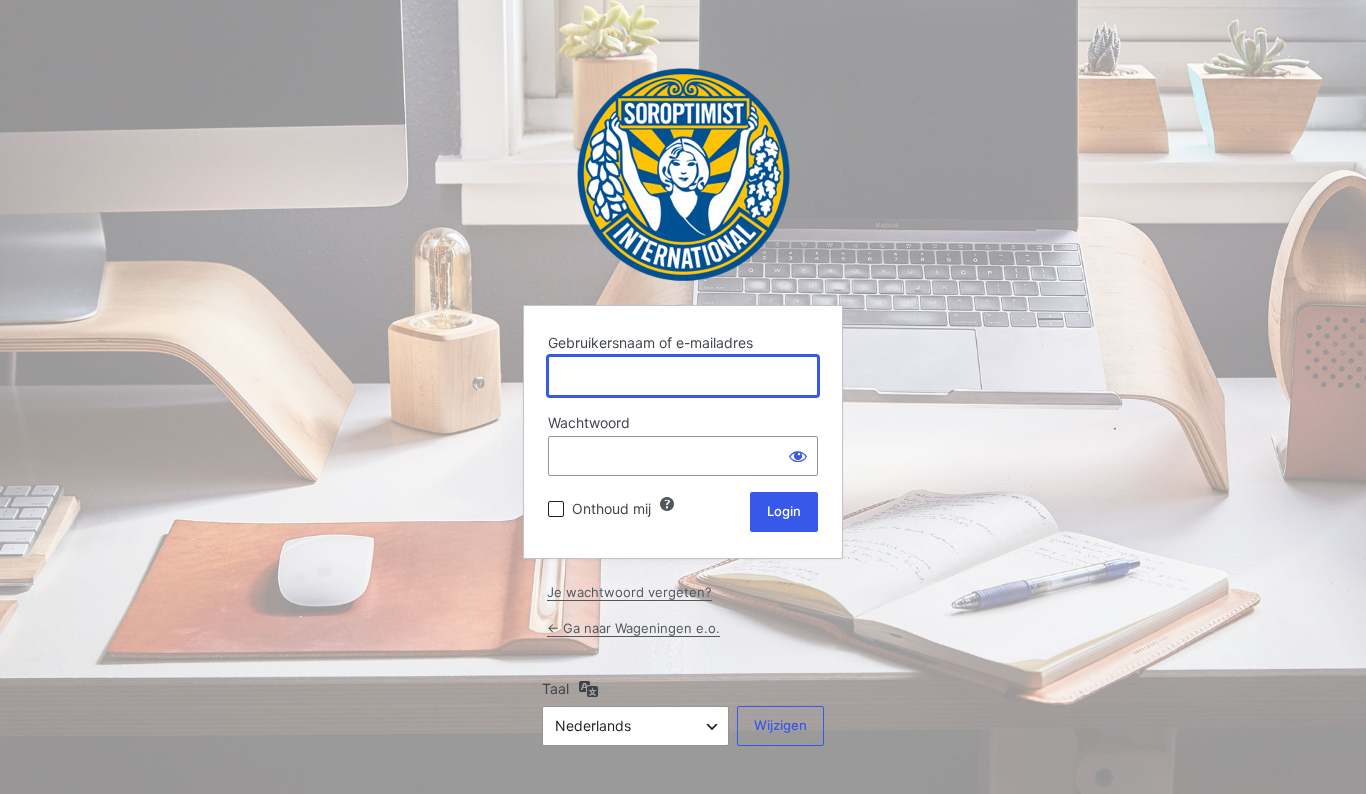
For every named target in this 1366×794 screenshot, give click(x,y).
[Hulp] (667, 504)
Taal (555, 688)
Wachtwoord (589, 422)
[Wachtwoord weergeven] (798, 456)
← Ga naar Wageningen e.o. (633, 628)
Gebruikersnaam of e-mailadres (650, 342)
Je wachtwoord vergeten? (629, 592)
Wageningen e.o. (683, 174)
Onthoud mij (611, 508)
